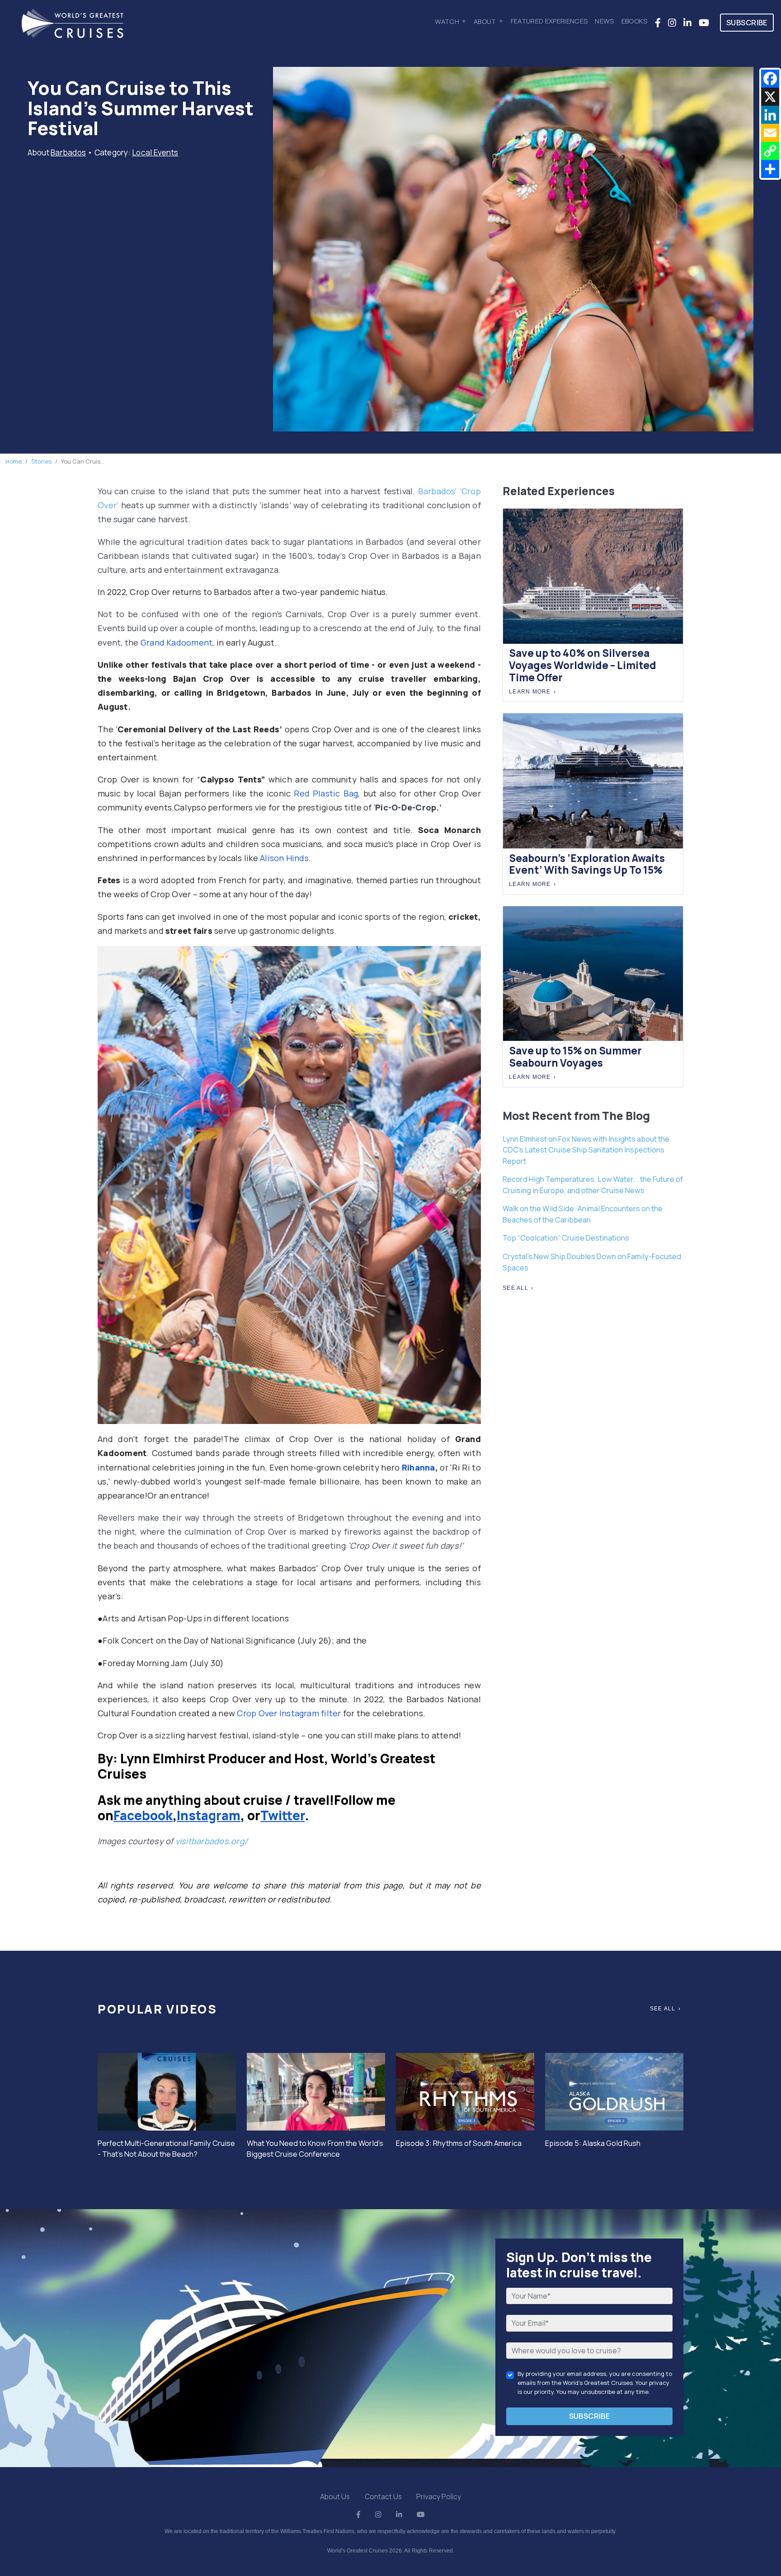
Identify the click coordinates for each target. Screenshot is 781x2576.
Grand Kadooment (177, 642)
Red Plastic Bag (326, 793)
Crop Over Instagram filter (289, 1713)
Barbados (68, 152)
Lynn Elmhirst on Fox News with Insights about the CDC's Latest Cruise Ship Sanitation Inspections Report (586, 1150)
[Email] (770, 133)
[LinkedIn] (770, 115)
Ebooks (635, 21)
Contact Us (383, 2496)
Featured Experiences (549, 21)
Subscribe (747, 23)
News (604, 21)
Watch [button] (447, 21)
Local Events (155, 152)
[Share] (770, 169)
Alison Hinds (284, 858)
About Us (335, 2496)
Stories (41, 461)
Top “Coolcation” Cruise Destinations (566, 1238)
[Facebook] (770, 79)
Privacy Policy (439, 2496)
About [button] (485, 21)
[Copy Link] (770, 151)
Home (14, 461)
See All (515, 1288)
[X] (770, 97)
